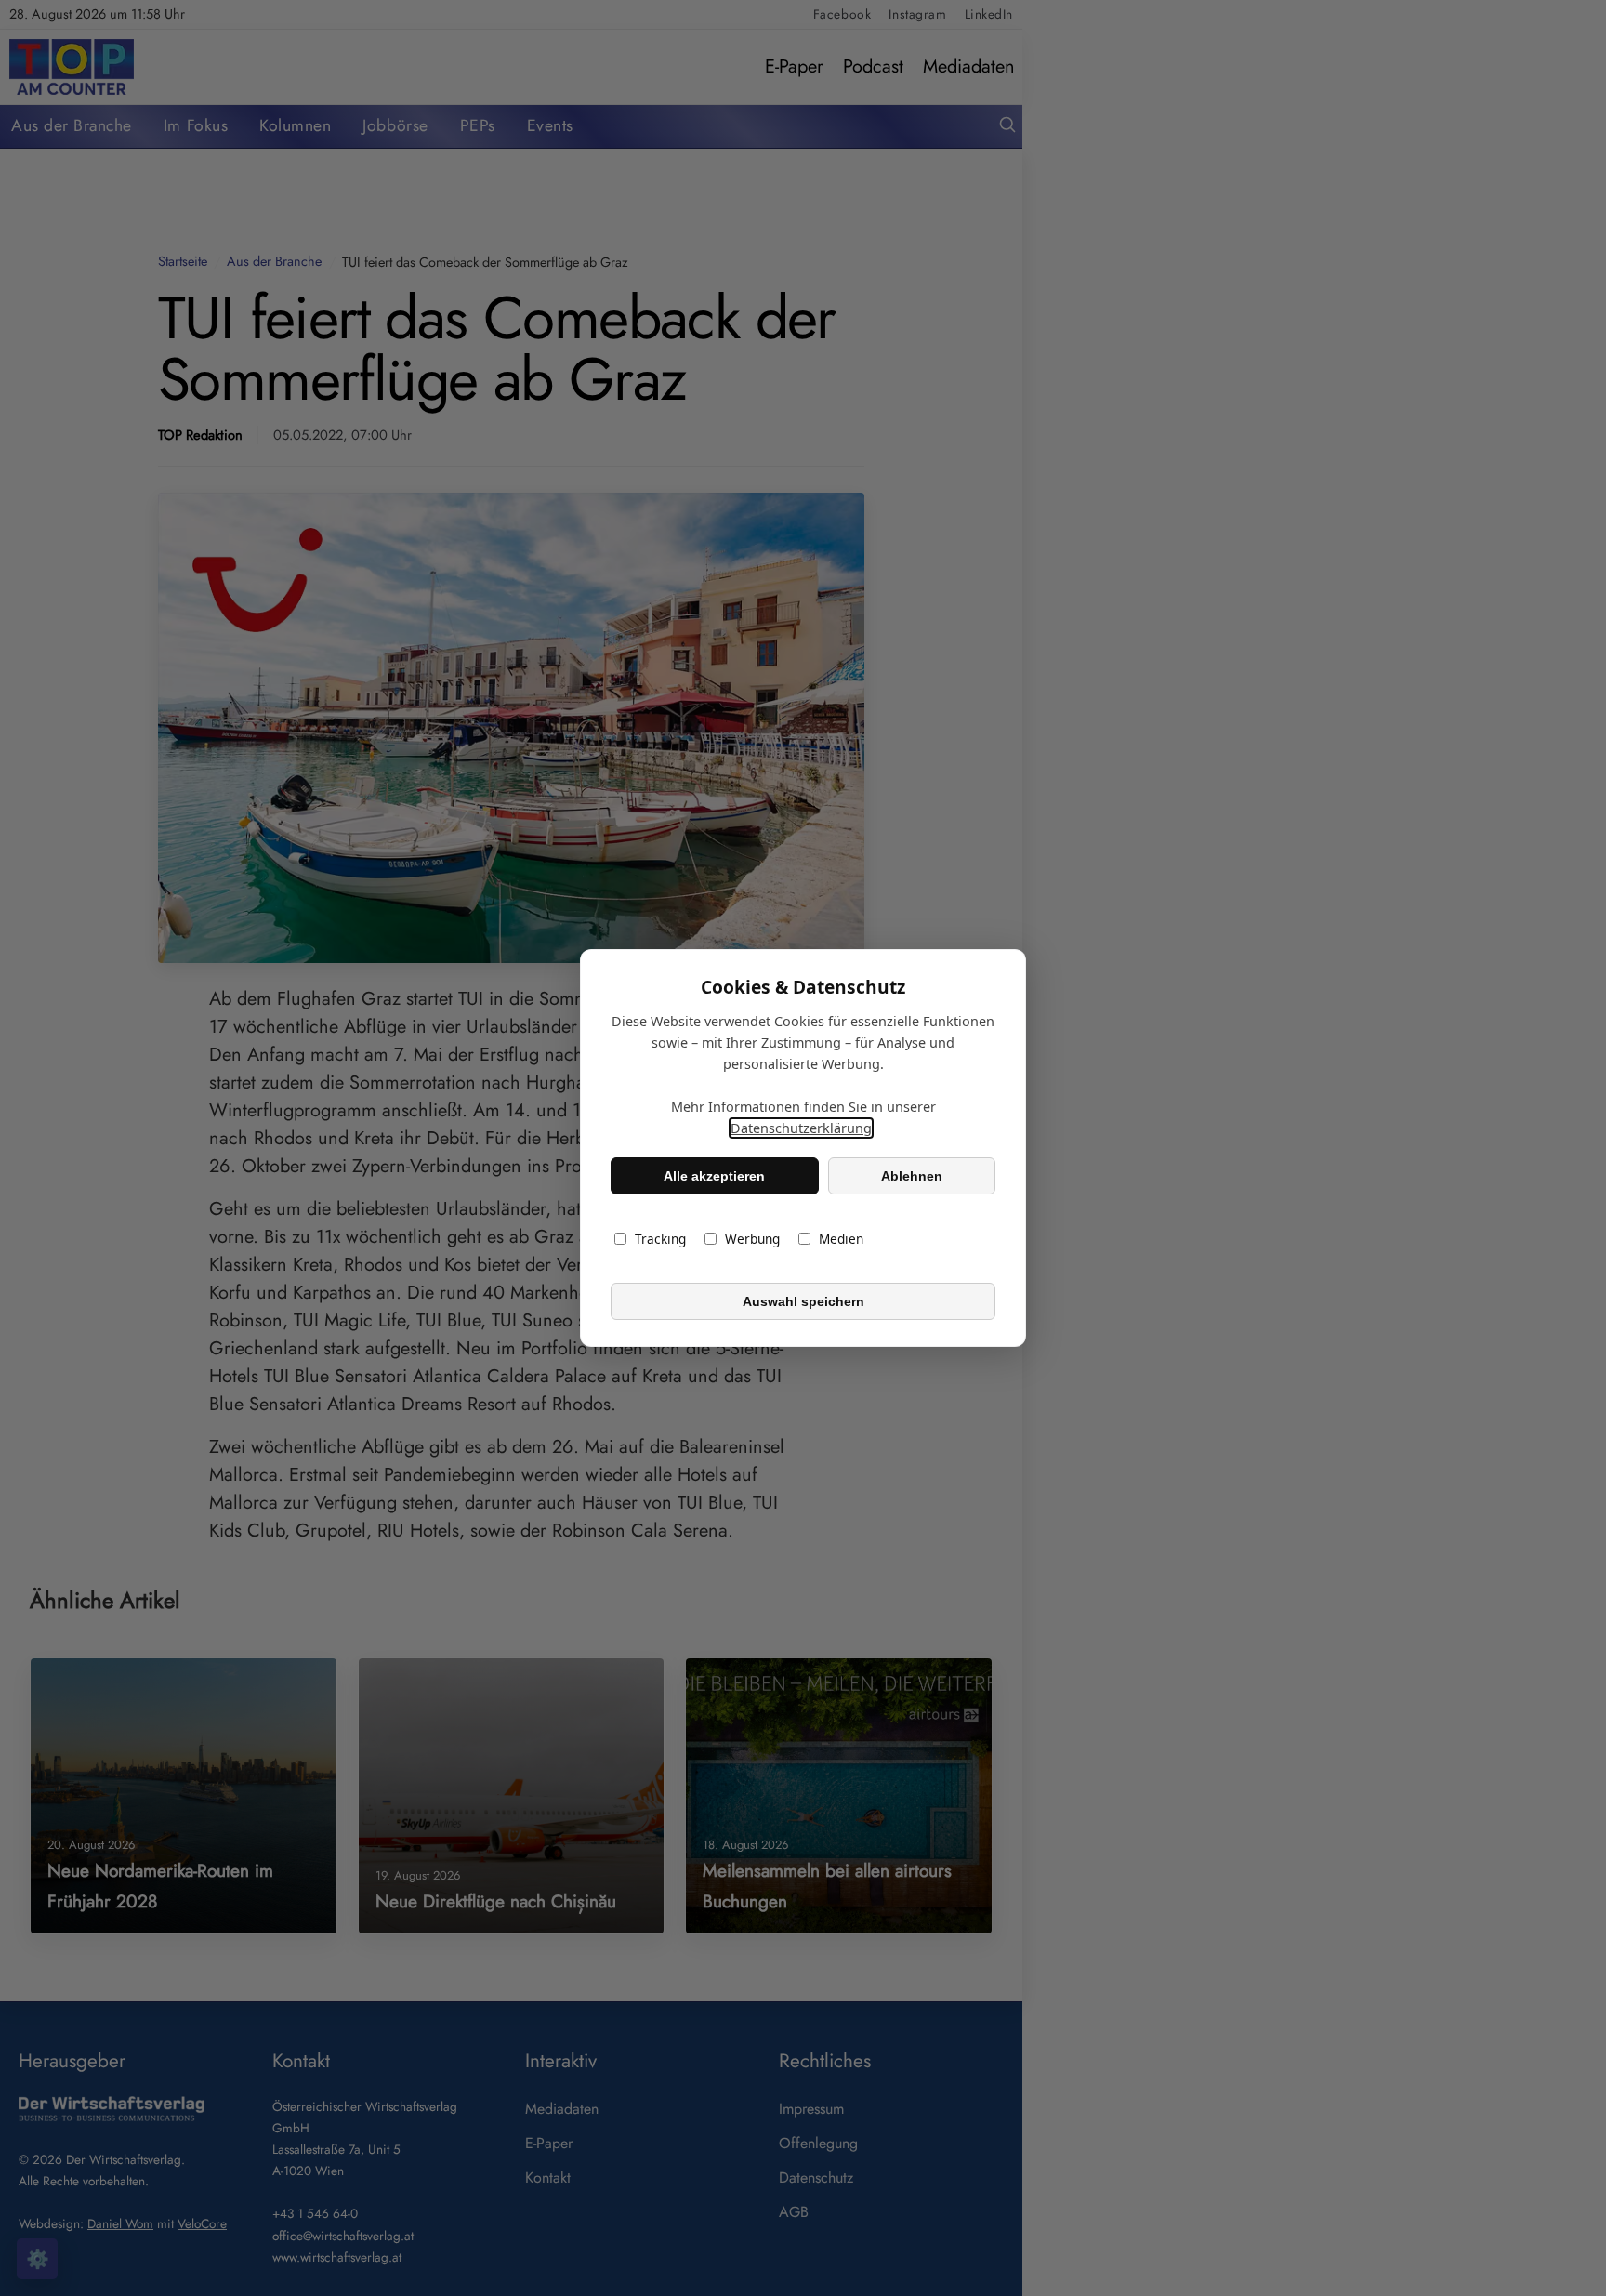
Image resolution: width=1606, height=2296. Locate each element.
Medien (841, 1239)
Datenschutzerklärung (801, 1128)
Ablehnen (912, 1176)
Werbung (752, 1239)
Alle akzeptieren (714, 1176)
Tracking (660, 1239)
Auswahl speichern (803, 1301)
